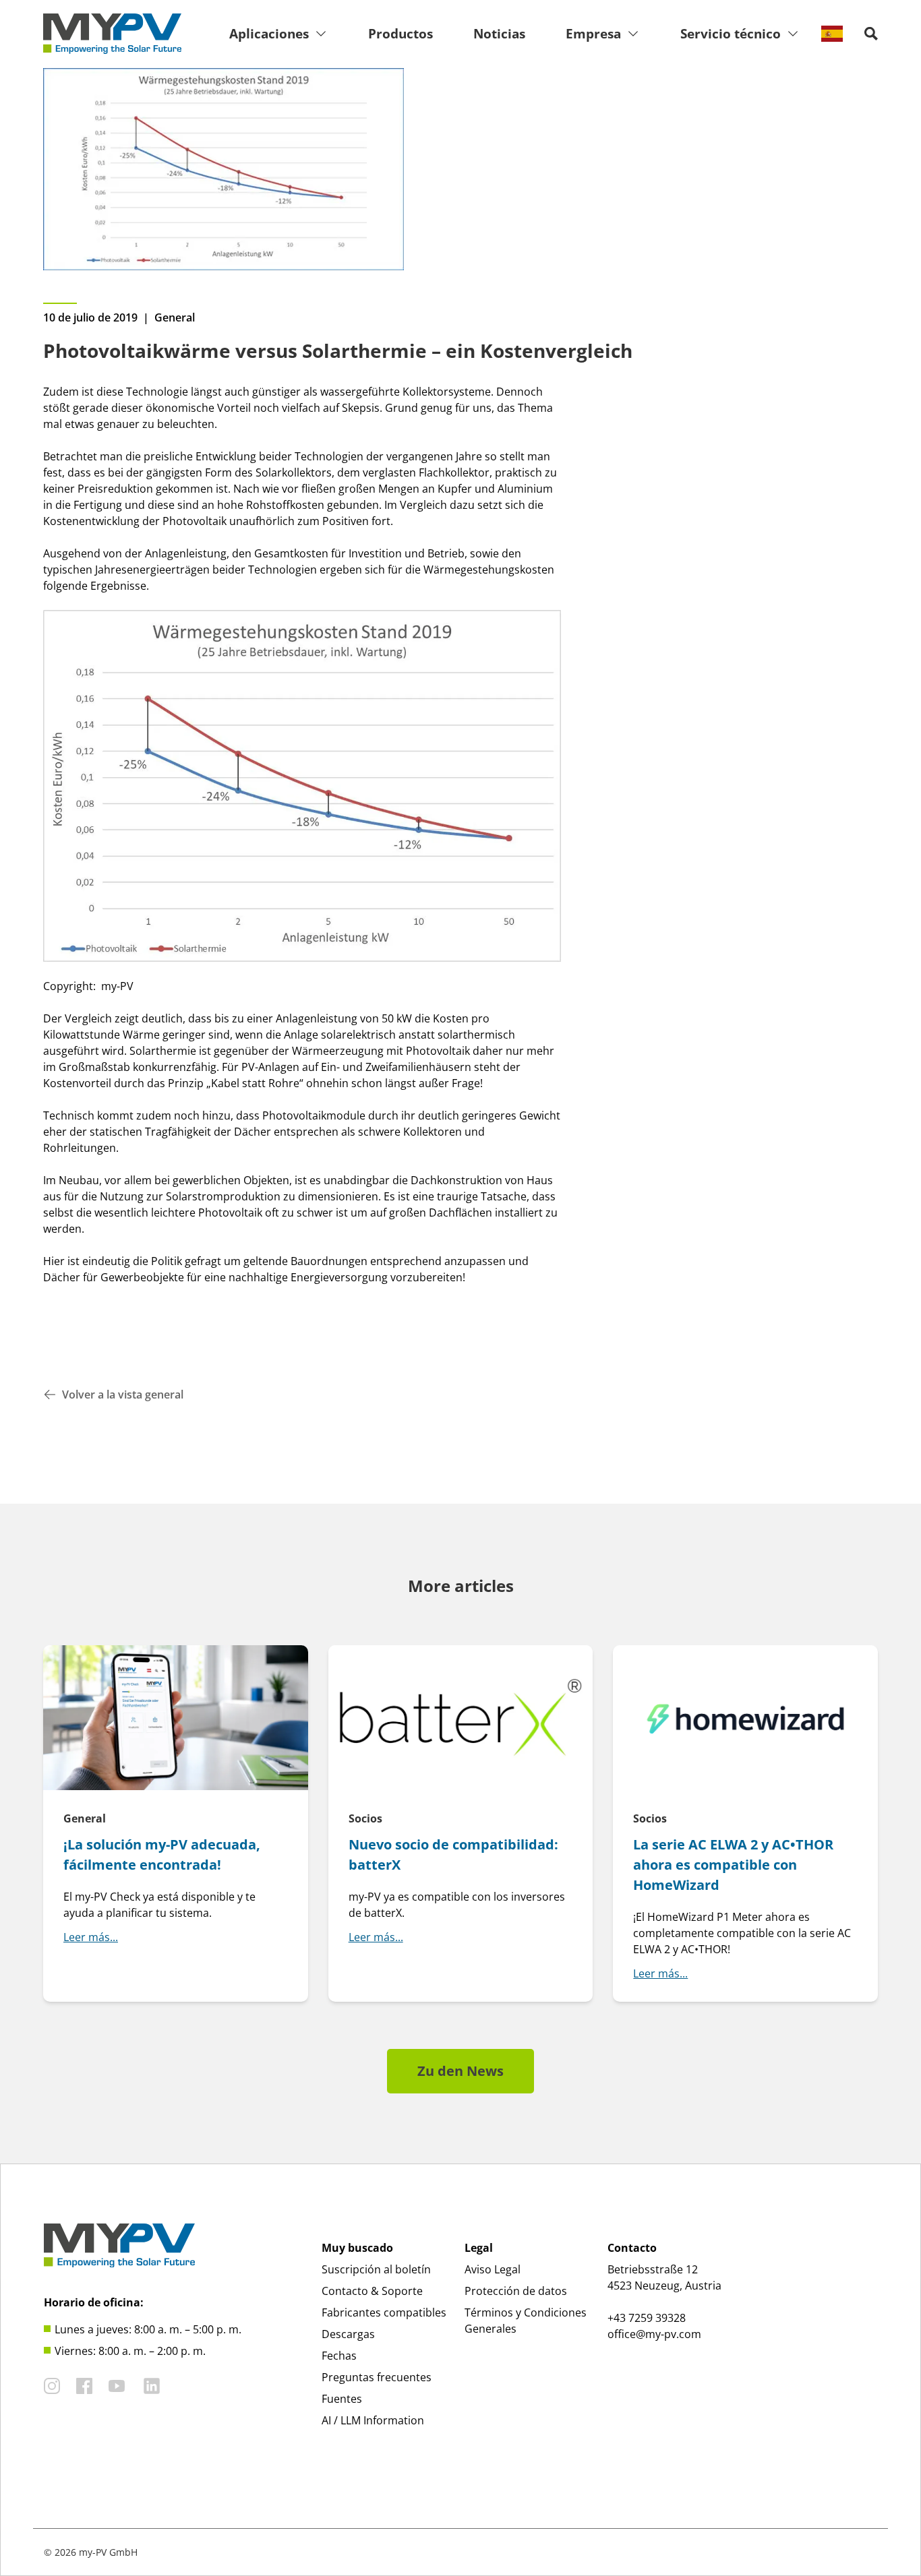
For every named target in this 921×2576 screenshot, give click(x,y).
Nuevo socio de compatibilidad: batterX (453, 1854)
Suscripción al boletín (376, 2269)
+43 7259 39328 (647, 2318)
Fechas (339, 2356)
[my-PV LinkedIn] (152, 2386)
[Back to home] (112, 34)
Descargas (348, 2334)
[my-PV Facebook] (84, 2386)
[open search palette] (871, 34)
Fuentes (342, 2399)
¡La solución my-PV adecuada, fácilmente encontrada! (162, 1854)
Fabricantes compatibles (384, 2312)
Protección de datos (516, 2291)
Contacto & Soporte (372, 2291)
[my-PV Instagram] (52, 2386)
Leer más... (91, 1937)
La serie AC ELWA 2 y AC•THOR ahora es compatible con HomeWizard (733, 1865)
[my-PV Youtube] (117, 2386)
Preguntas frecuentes (377, 2377)
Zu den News (460, 2071)
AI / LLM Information (373, 2420)
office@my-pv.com (654, 2334)
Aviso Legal (493, 2269)
